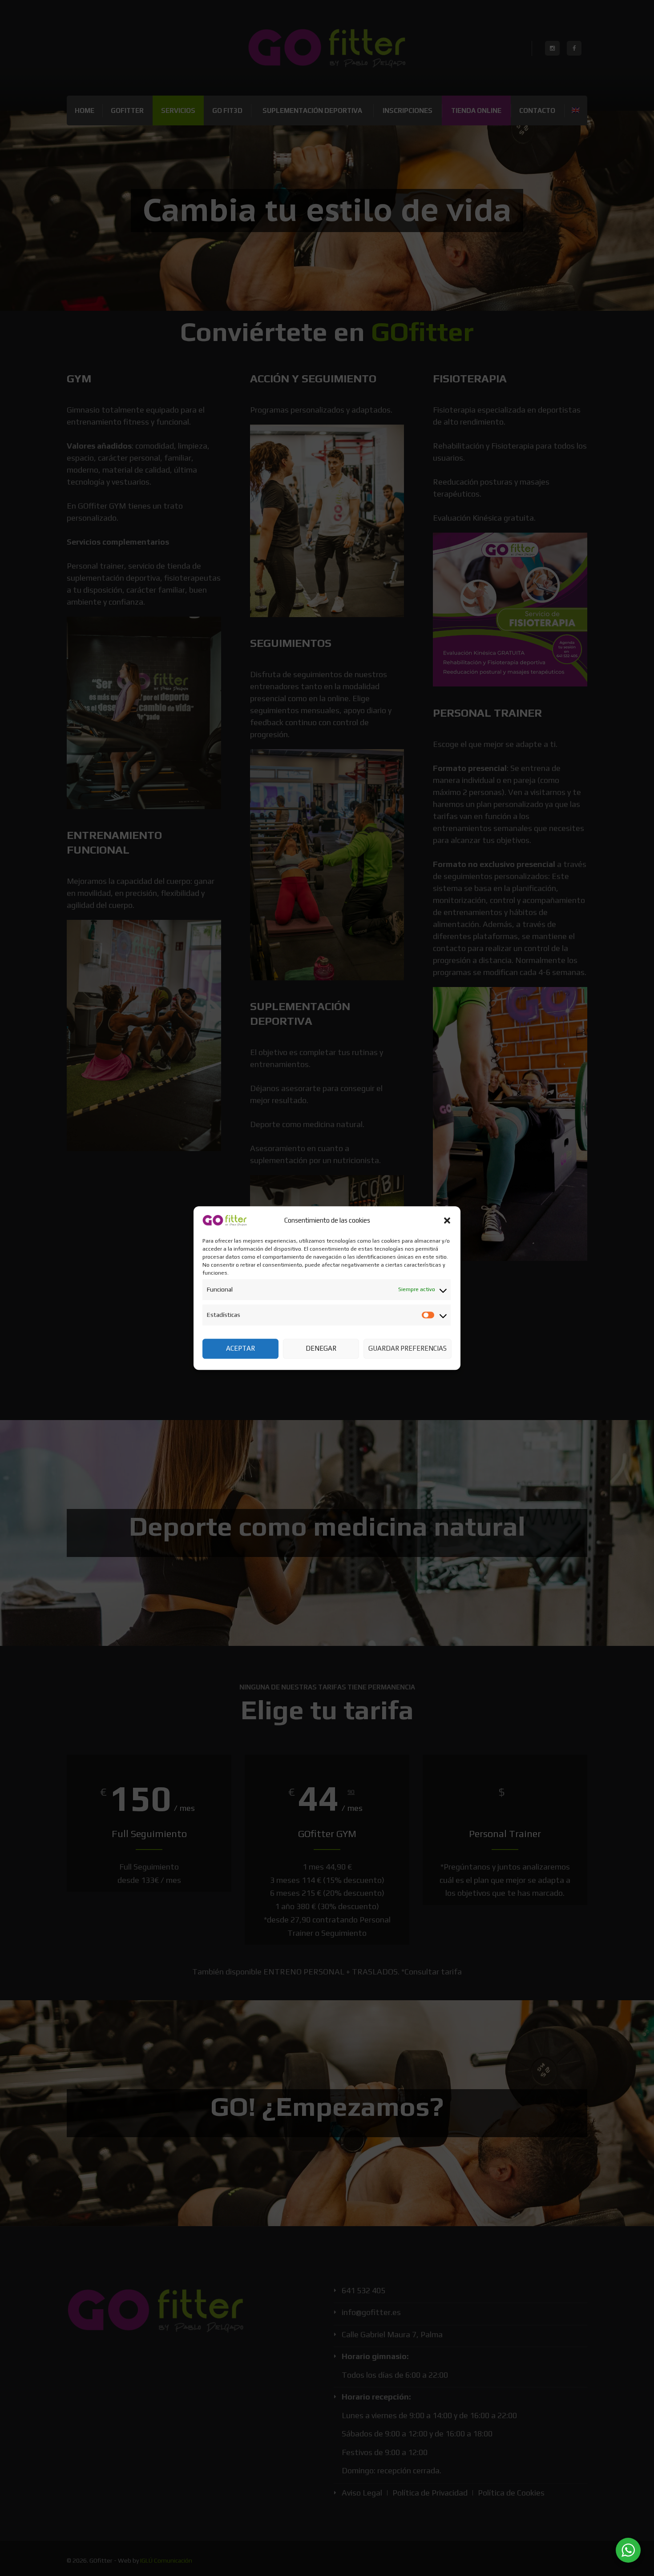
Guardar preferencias (408, 1348)
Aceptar (240, 1348)
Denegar (321, 1348)
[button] (447, 1220)
